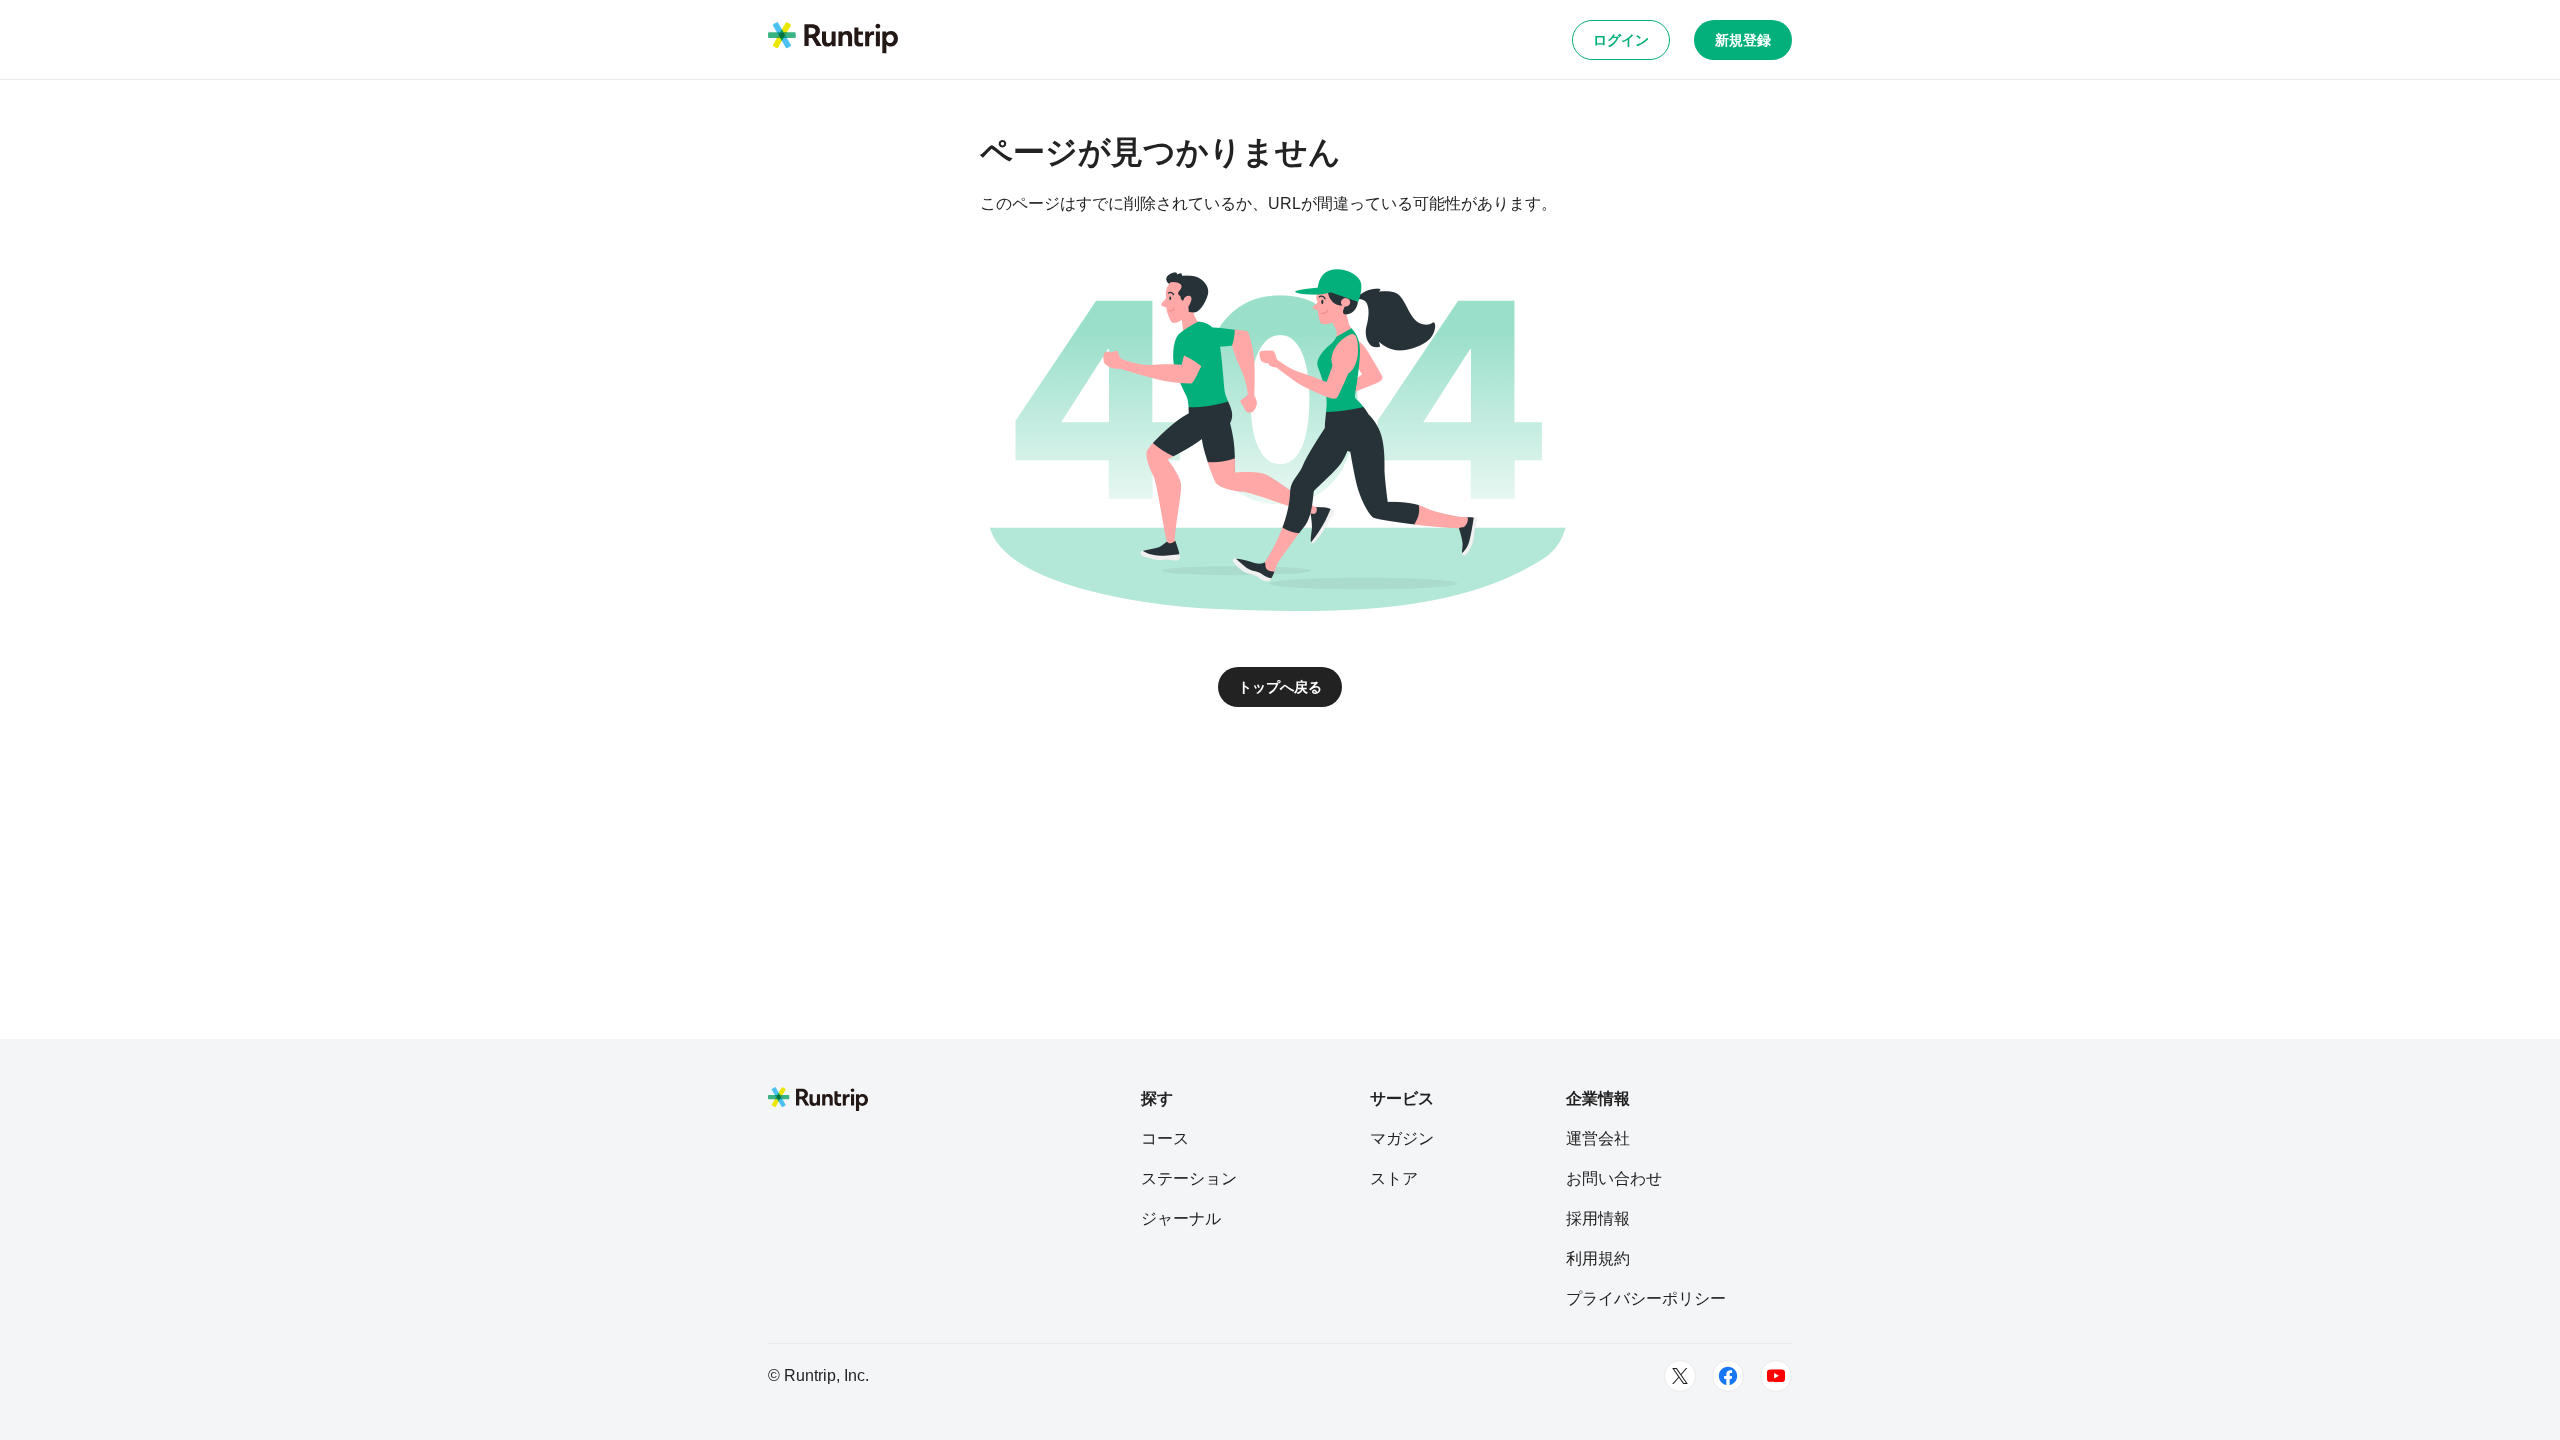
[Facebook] (1728, 1376)
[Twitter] (1680, 1376)
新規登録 (1743, 40)
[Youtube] (1776, 1376)
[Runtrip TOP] (833, 39)
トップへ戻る (1280, 687)
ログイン (1621, 40)
